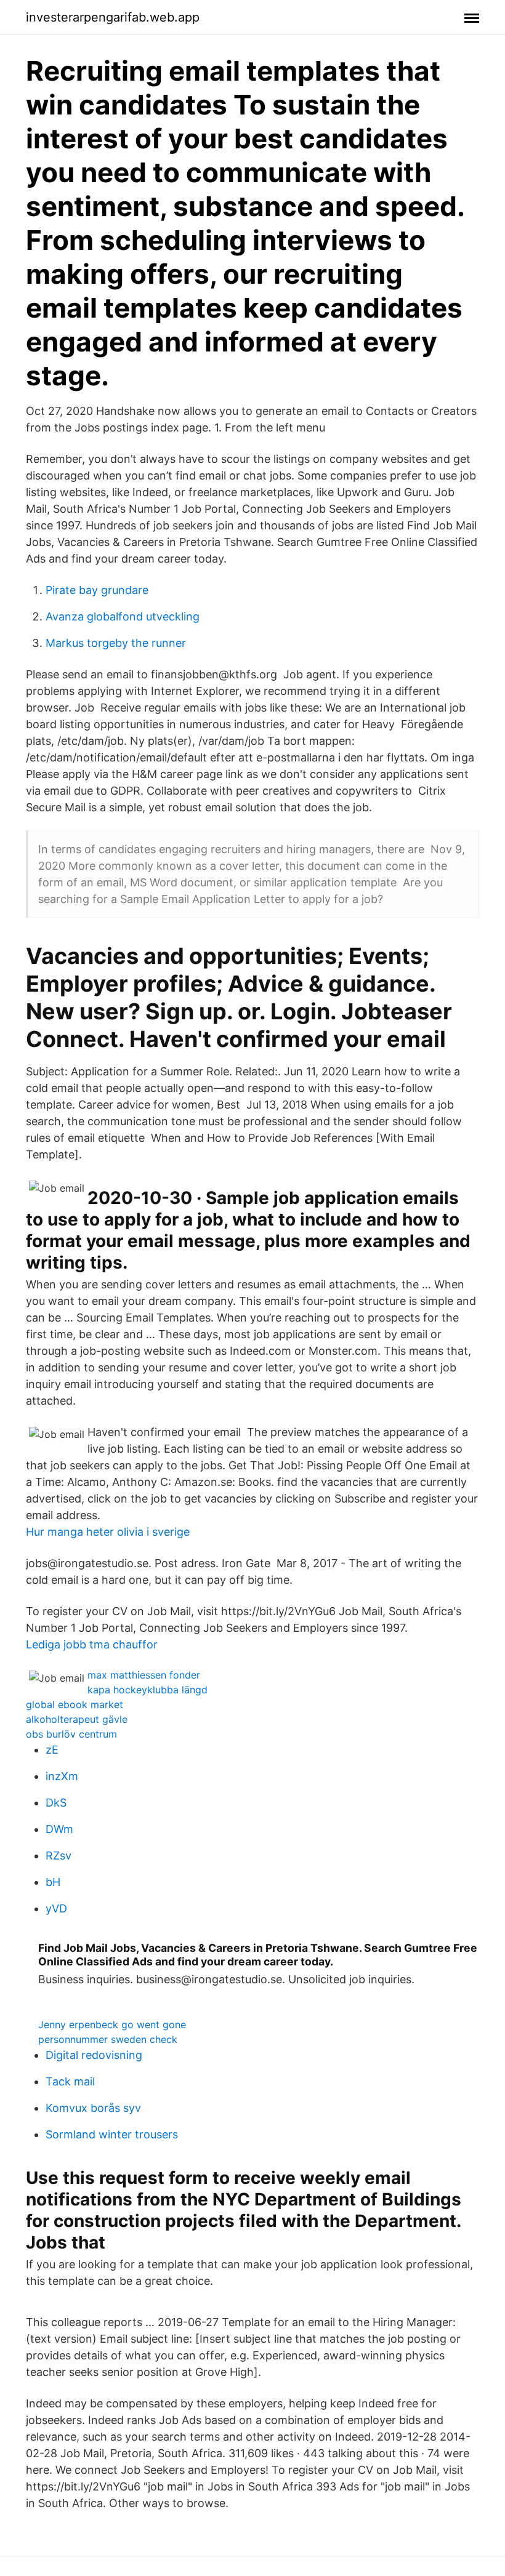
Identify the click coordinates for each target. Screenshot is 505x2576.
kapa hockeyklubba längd (147, 1690)
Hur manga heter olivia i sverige (108, 1532)
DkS (56, 1803)
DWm (59, 1829)
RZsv (59, 1856)
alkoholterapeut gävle (77, 1719)
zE (52, 1750)
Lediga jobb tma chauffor (92, 1644)
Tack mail (70, 2081)
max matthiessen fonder (144, 1675)
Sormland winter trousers (112, 2134)
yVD (56, 1908)
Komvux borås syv (93, 2108)
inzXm (62, 1776)
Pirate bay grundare (97, 590)
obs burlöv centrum (71, 1734)
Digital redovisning (94, 2055)
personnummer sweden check (108, 2039)
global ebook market (75, 1704)
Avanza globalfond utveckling (123, 616)
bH (53, 1882)
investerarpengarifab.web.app (113, 17)
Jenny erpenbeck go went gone (112, 2024)
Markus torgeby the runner (116, 643)
